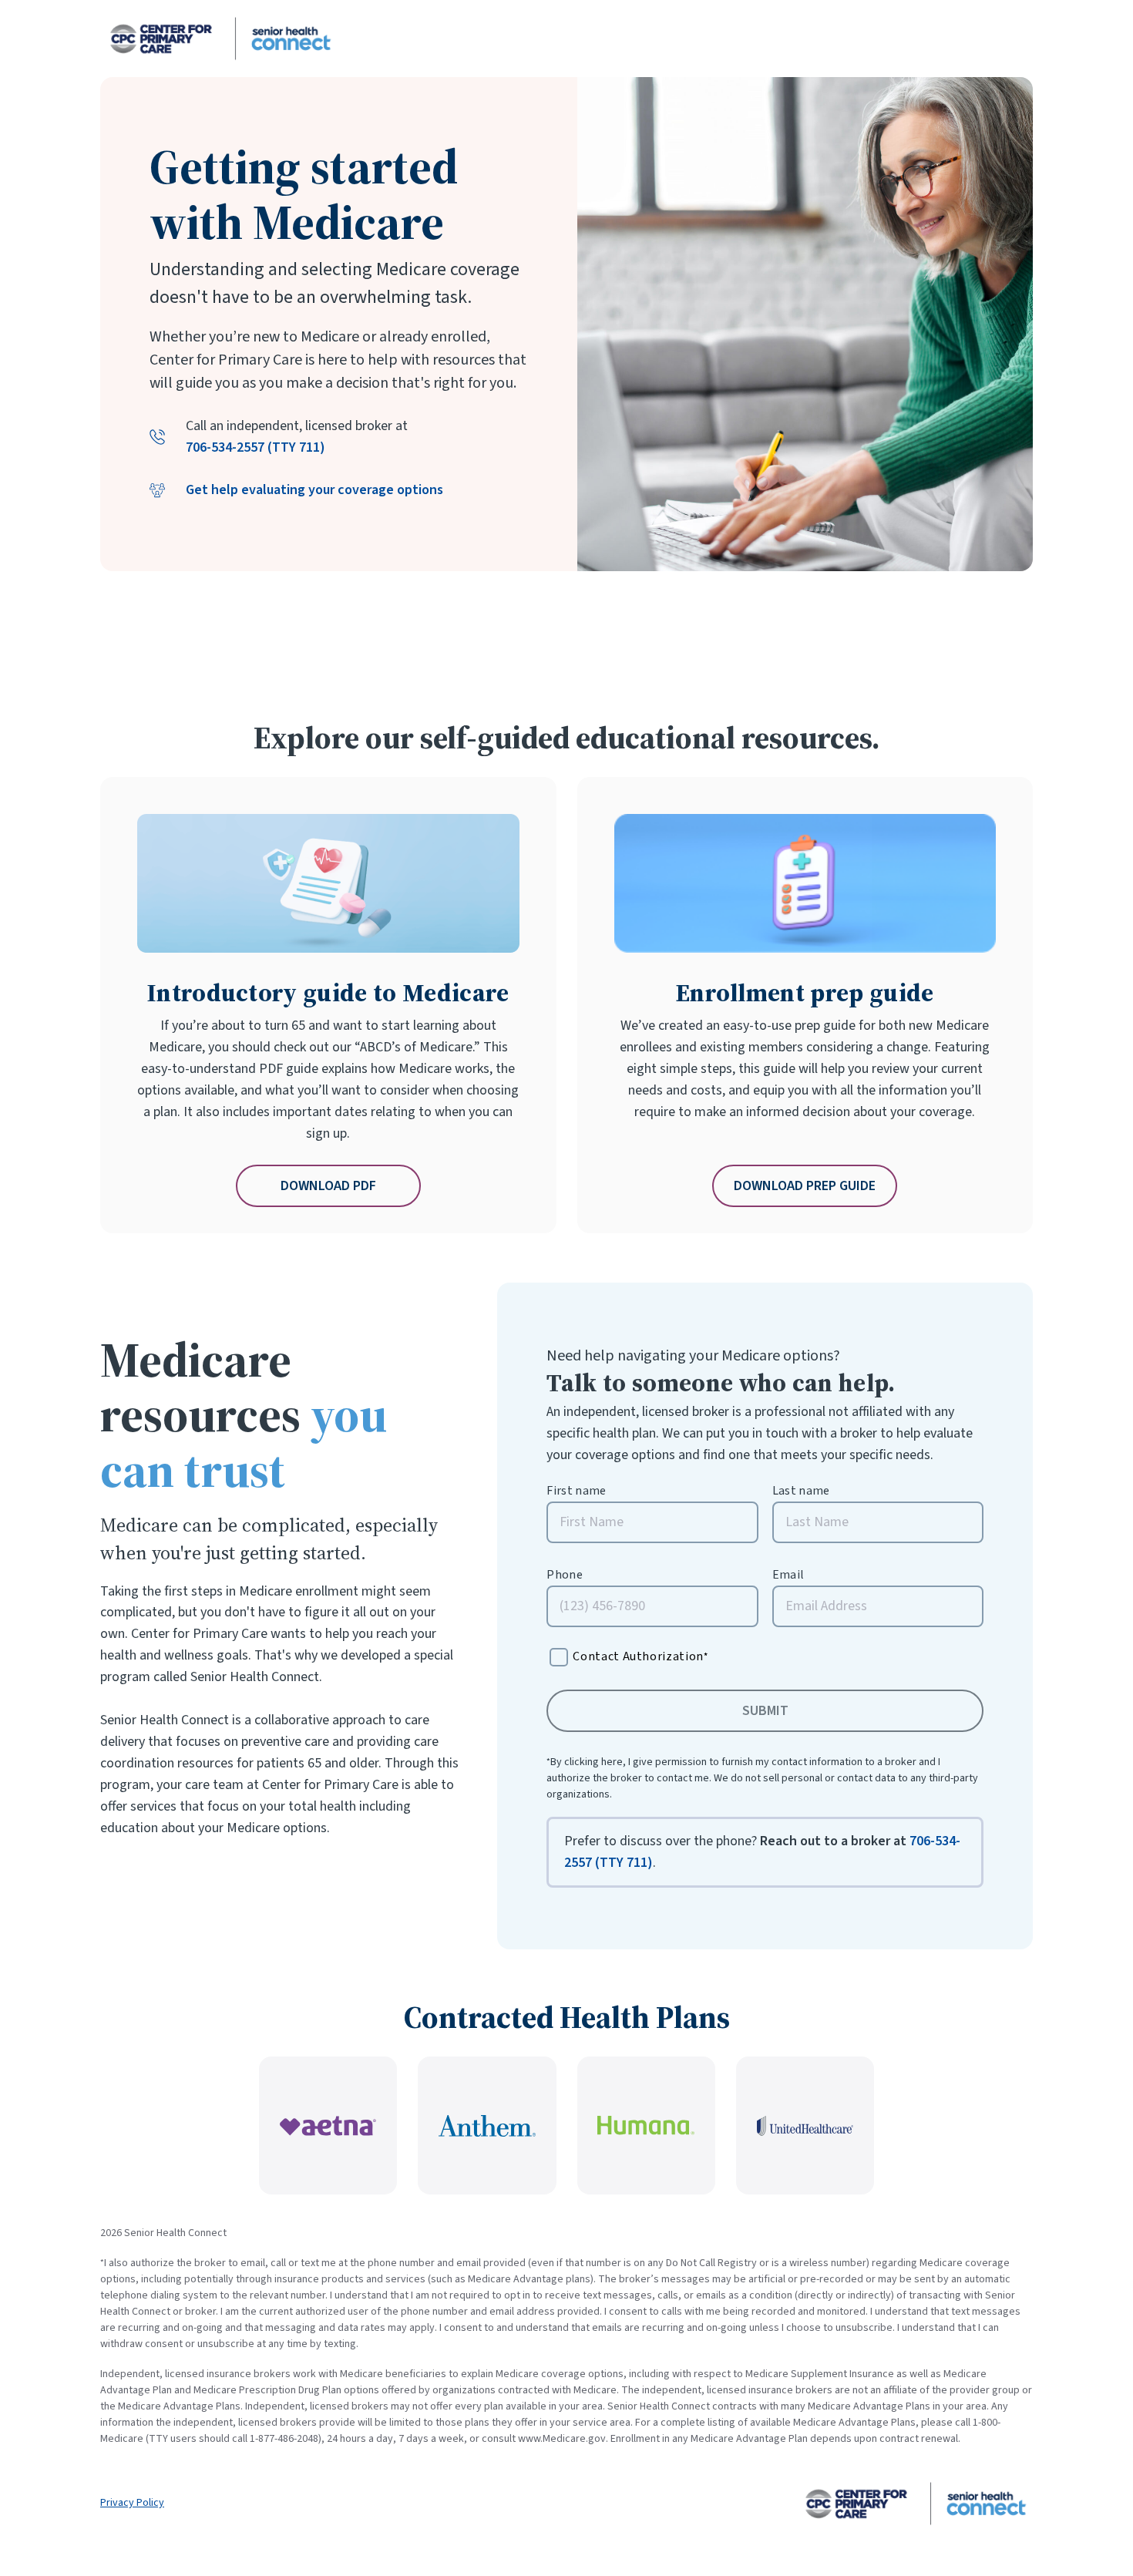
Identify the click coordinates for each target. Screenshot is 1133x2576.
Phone (565, 1575)
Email (788, 1575)
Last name (801, 1491)
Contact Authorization (640, 1656)
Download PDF (328, 1186)
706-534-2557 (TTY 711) (256, 447)
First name (576, 1491)
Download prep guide (805, 1186)
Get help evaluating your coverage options (314, 490)
